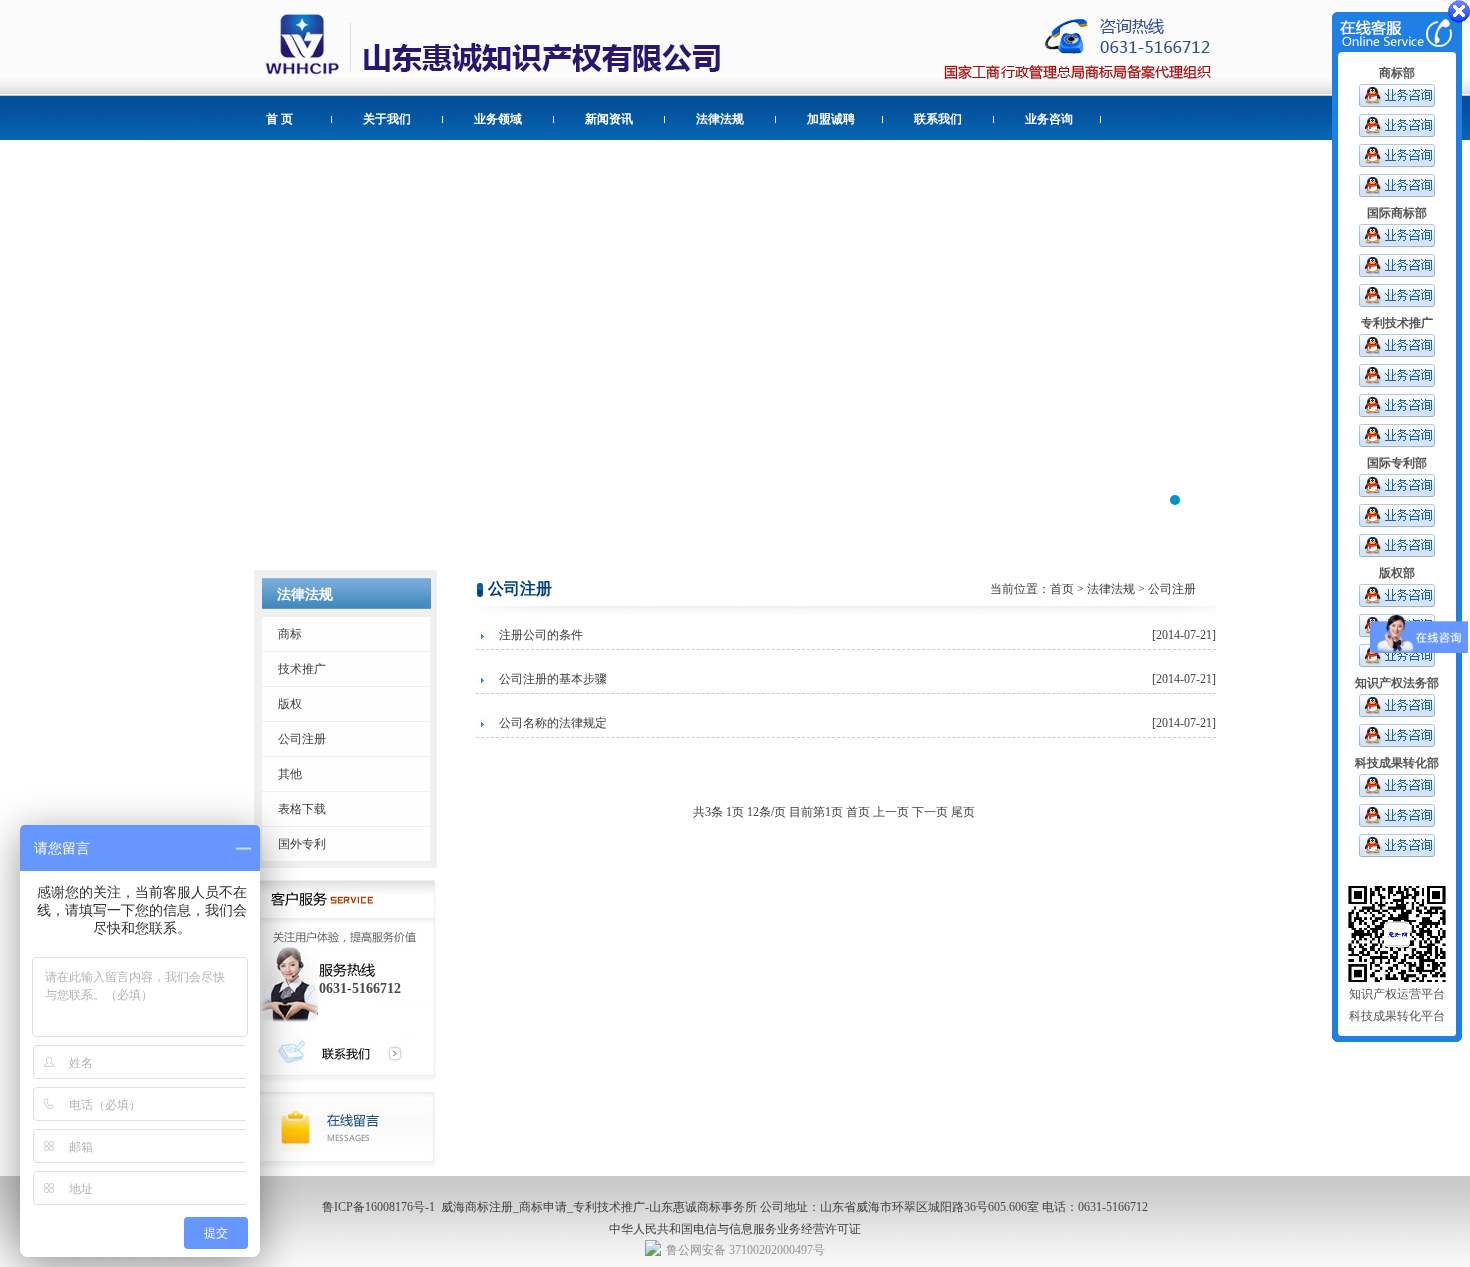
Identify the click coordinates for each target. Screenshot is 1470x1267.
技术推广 (302, 669)
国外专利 (302, 844)
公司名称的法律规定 (553, 723)
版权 (290, 704)
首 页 (279, 119)
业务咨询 (1049, 119)
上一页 (891, 812)
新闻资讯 (609, 119)
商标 (290, 634)
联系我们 (938, 119)
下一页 (930, 812)
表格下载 (302, 809)
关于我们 (387, 119)
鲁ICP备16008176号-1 (378, 1207)
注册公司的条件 (541, 635)
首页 (1062, 589)
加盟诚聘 (831, 119)
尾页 (963, 812)
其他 (290, 774)
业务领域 (498, 119)
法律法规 (720, 119)
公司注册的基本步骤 (553, 679)
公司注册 (302, 739)
